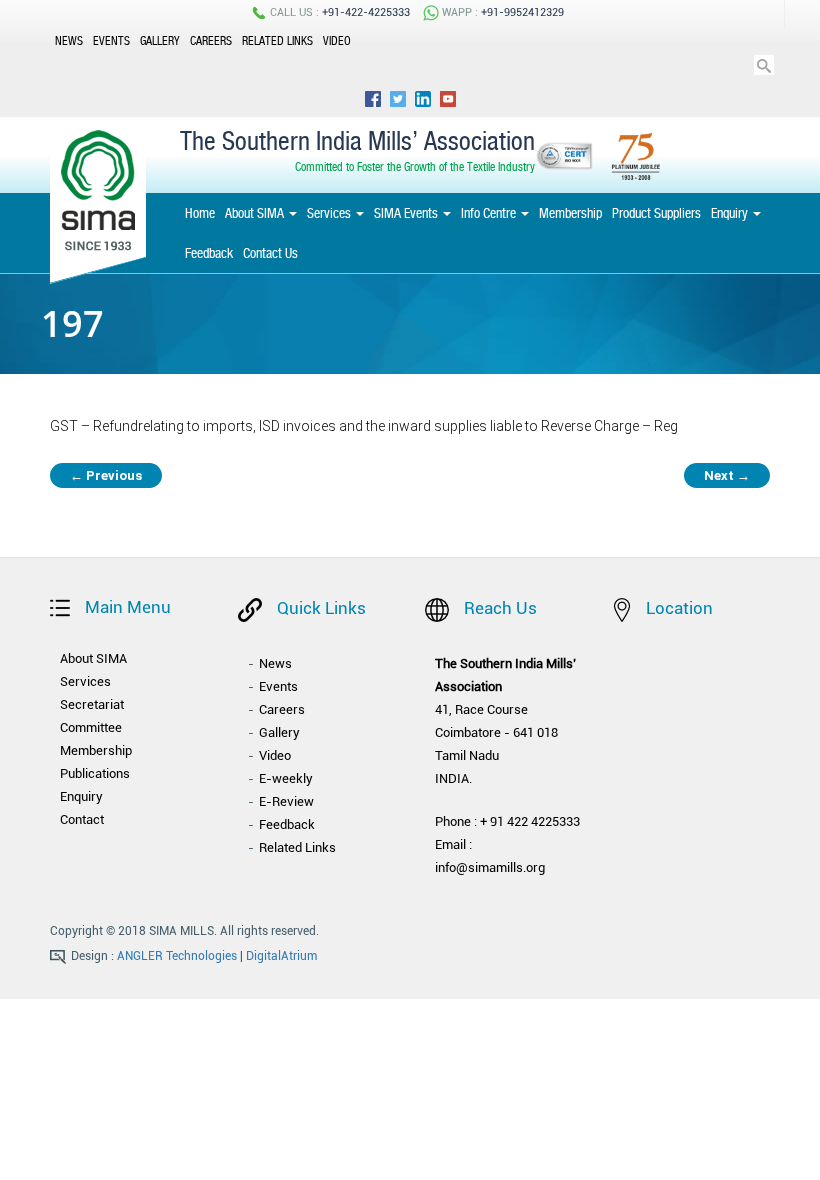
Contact (82, 819)
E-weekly (286, 778)
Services (330, 213)
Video (337, 41)
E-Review (286, 801)
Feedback (209, 253)
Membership (570, 213)
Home (200, 213)
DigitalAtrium (281, 956)
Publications (95, 773)
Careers (211, 41)
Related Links (277, 41)
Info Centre (490, 213)
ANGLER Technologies (177, 956)
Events (111, 41)
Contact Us (270, 253)
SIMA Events (407, 213)
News (69, 41)
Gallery (160, 41)
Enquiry (731, 213)
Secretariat (92, 704)
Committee (91, 727)
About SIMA (256, 213)
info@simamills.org (490, 867)
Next (727, 475)
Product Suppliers (656, 213)
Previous (106, 475)
